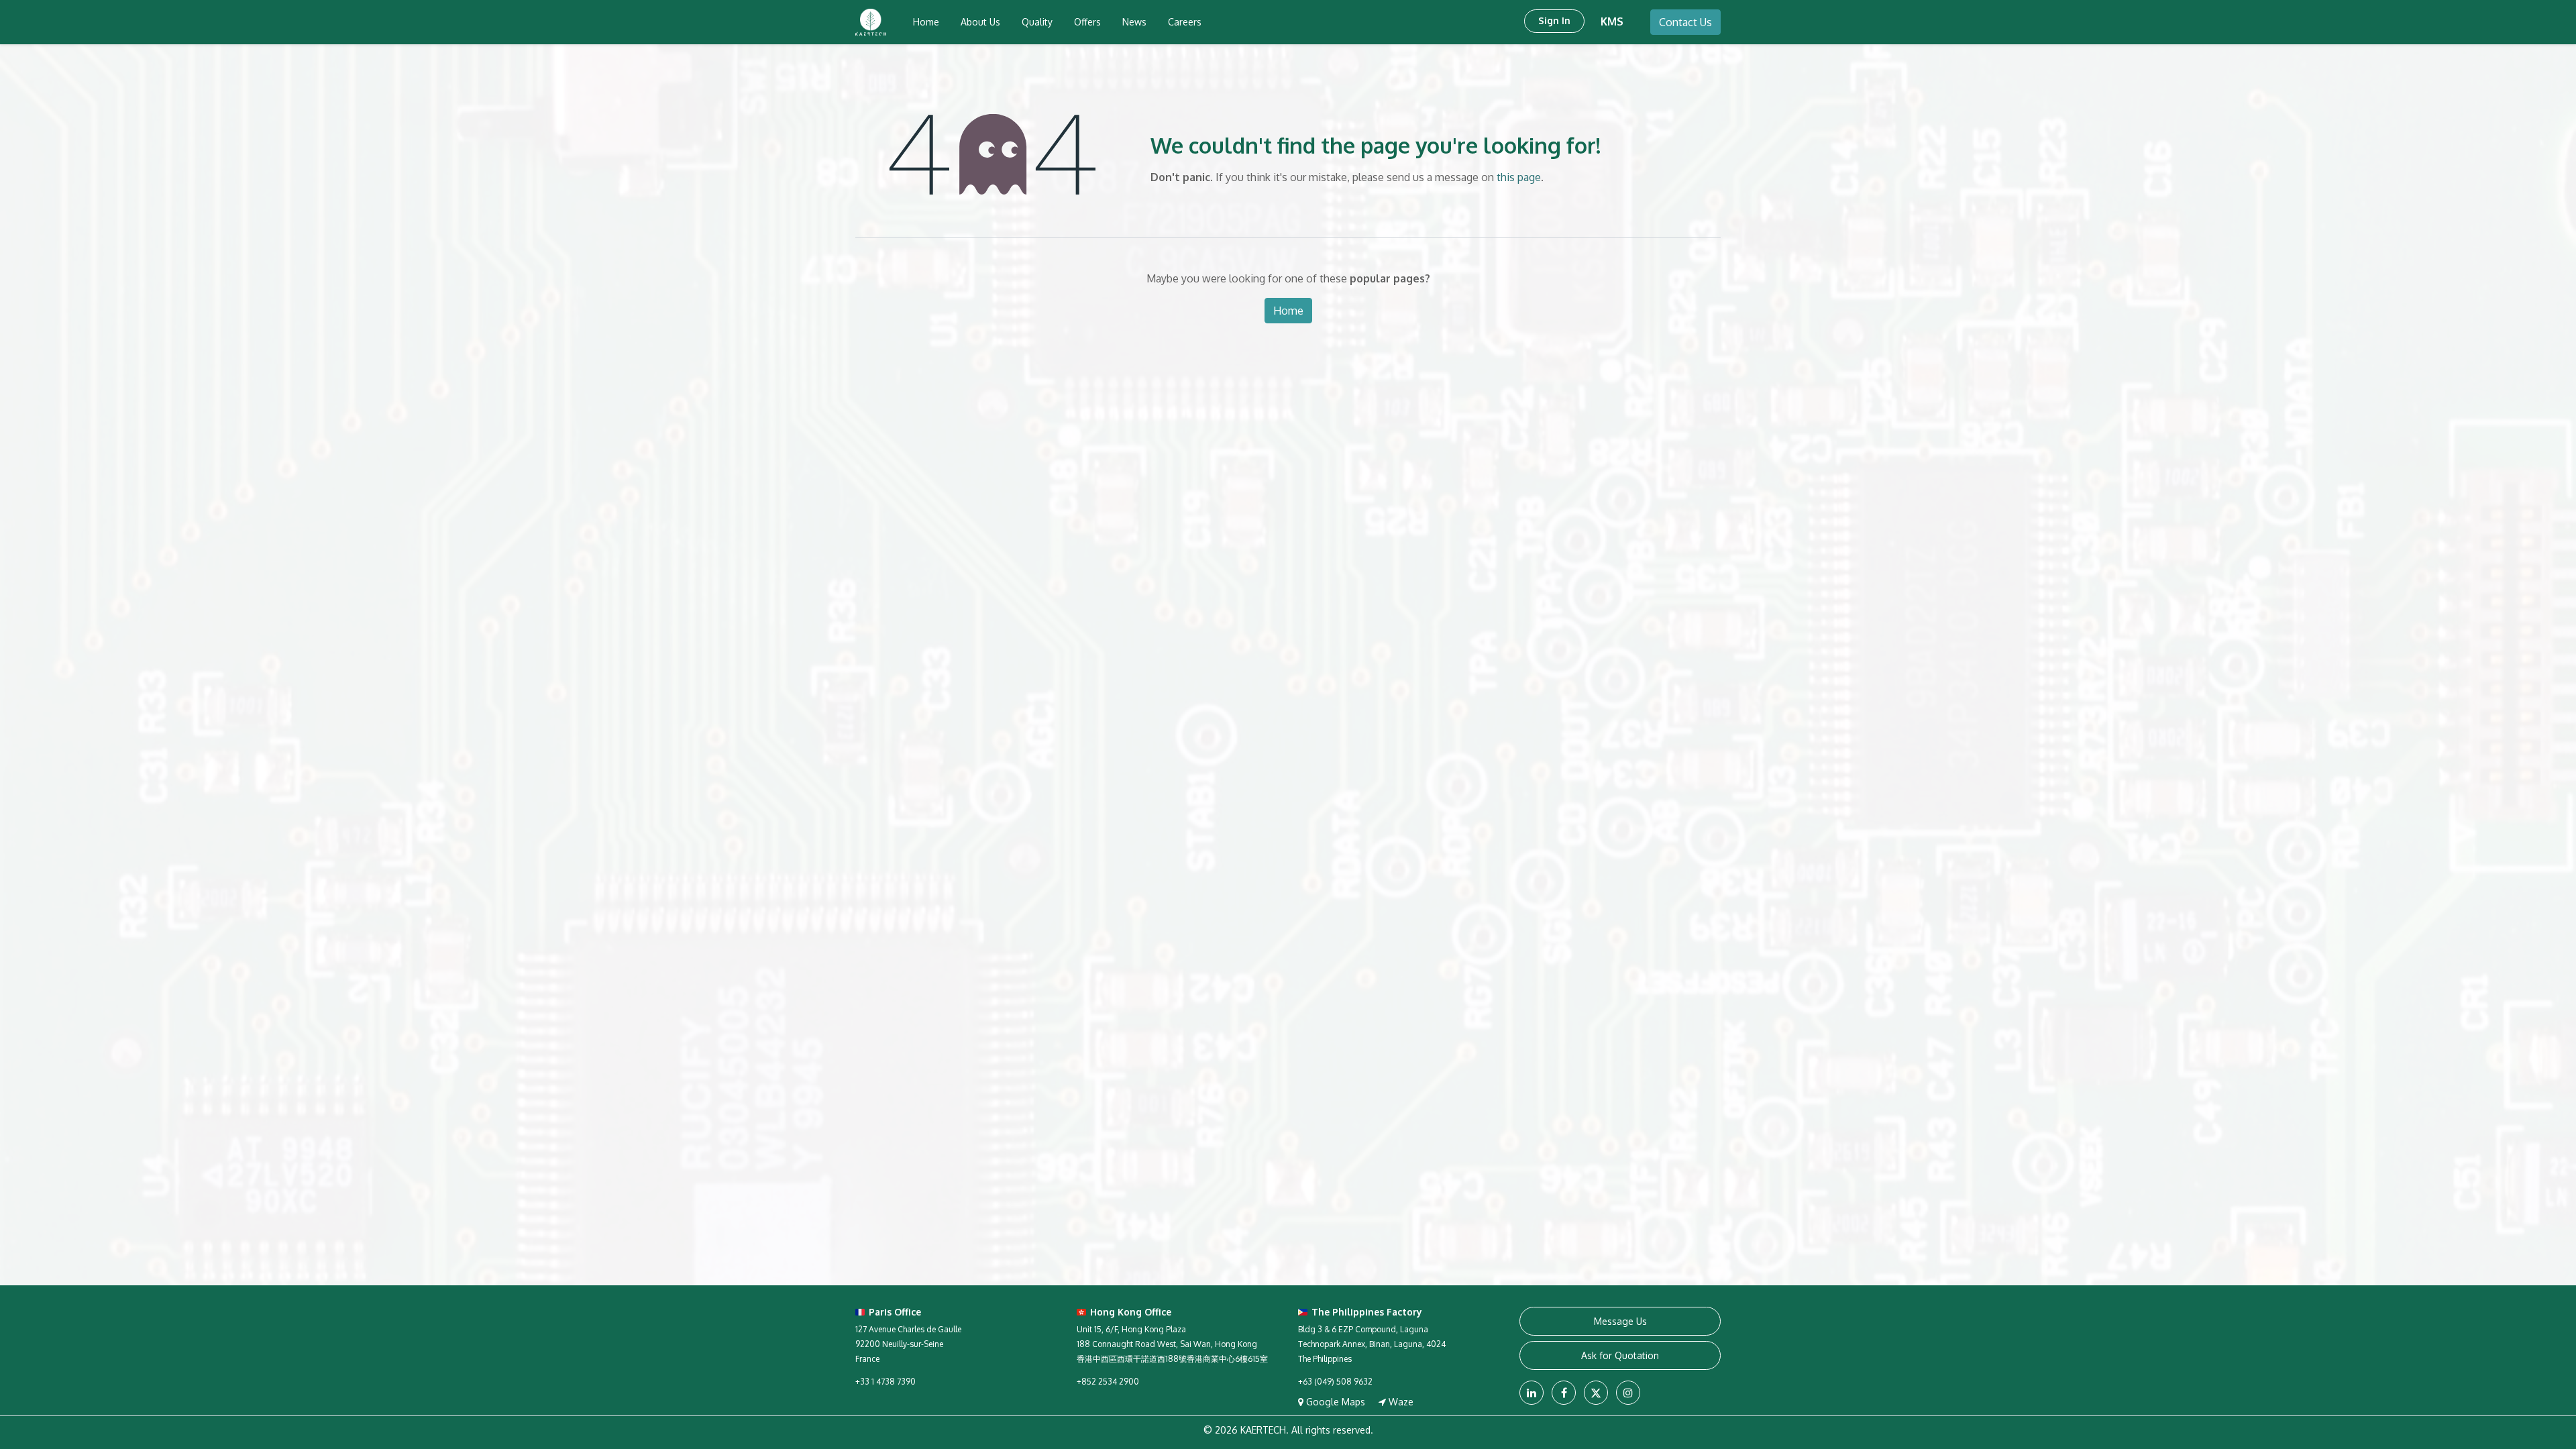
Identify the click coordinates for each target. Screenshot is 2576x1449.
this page (1519, 177)
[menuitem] (926, 22)
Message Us (1620, 1321)
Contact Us (1685, 22)
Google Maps (1336, 1402)
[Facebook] (1564, 1393)
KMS (1612, 21)
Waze (1400, 1402)
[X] (1596, 1393)
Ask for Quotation (1620, 1355)
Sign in (1554, 20)
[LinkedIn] (1532, 1393)
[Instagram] (1628, 1393)
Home (1288, 311)
